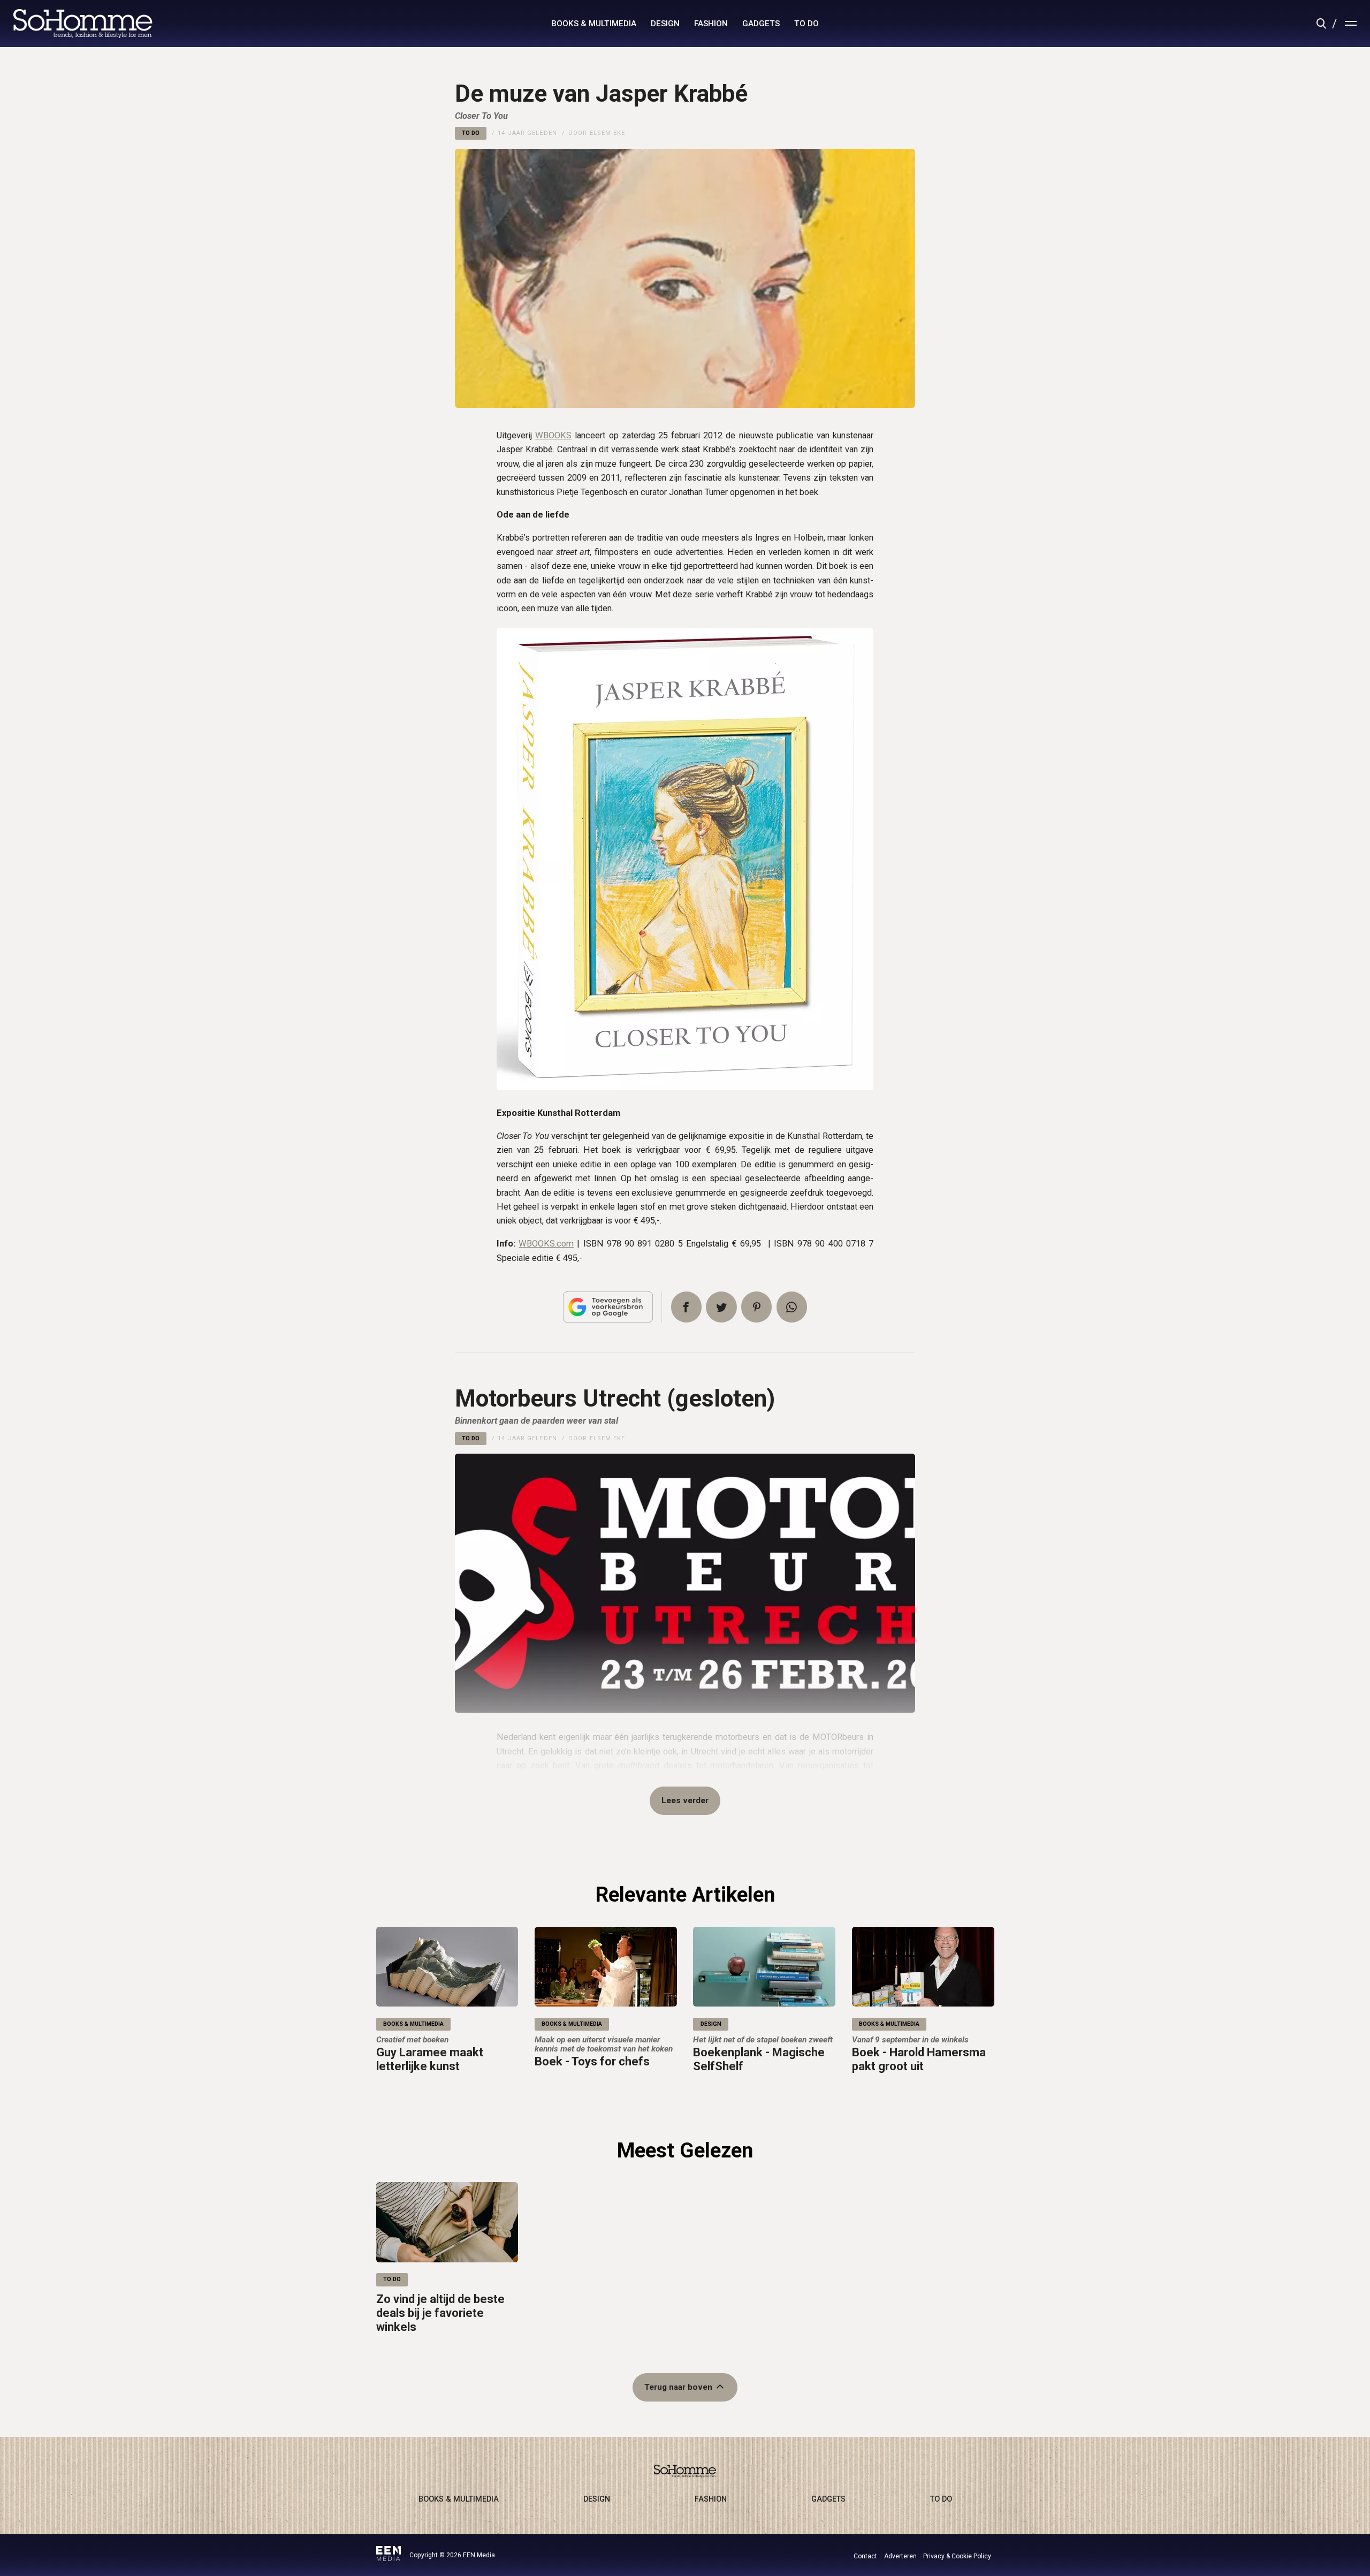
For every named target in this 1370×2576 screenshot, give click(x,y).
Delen (686, 1307)
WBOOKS (553, 435)
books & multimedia (594, 24)
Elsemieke (608, 133)
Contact (865, 2556)
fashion (711, 24)
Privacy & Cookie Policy (957, 2556)
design (665, 24)
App (792, 1307)
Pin (756, 1307)
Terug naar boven (678, 2387)
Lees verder (685, 1800)
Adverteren (900, 2556)
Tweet (721, 1307)
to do (806, 24)
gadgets (761, 24)
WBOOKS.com (546, 1244)
